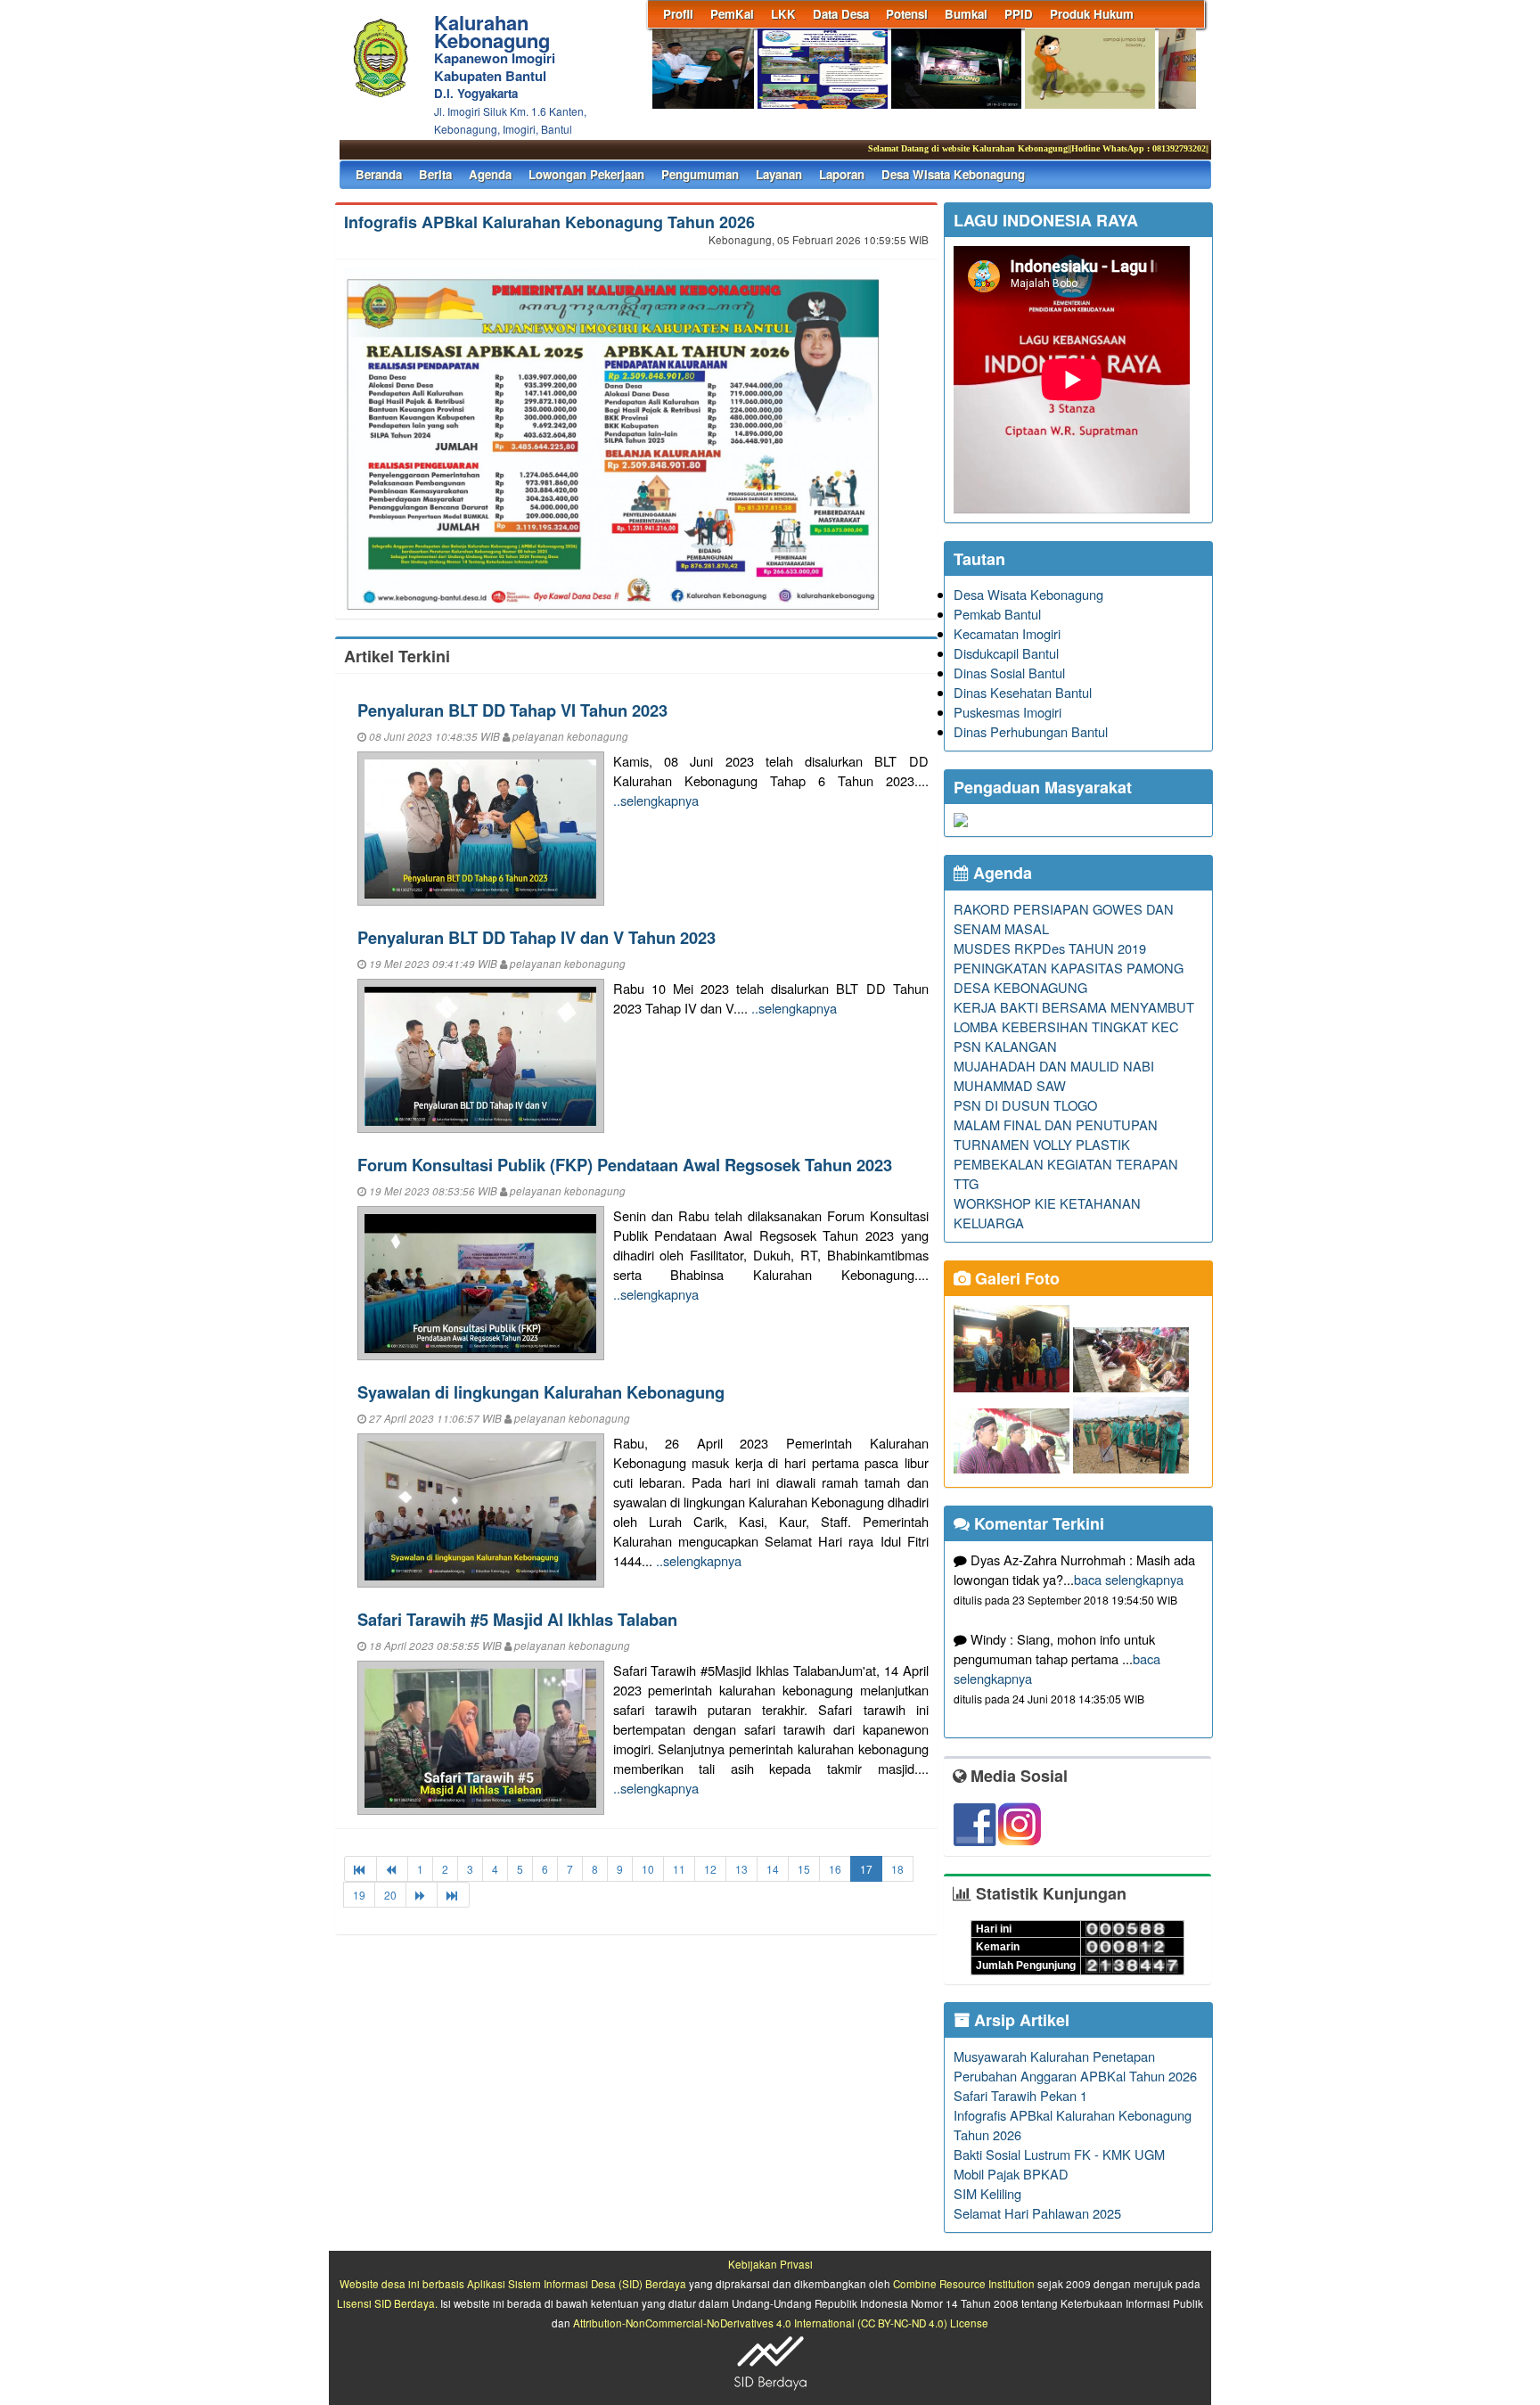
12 (710, 1869)
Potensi (907, 14)
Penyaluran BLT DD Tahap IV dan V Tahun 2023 (537, 937)
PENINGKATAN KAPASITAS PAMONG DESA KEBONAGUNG (1069, 977)
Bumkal (966, 14)
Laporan (842, 174)
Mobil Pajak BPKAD (1011, 2174)
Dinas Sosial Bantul (1009, 673)
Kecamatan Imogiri (1007, 633)
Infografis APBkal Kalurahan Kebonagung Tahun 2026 (549, 222)
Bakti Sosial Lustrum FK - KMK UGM (1059, 2154)
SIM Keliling (987, 2193)
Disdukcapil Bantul (1006, 653)
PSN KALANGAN (1005, 1046)
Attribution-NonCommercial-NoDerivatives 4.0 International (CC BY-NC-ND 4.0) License (781, 2323)
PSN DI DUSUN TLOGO (1025, 1105)
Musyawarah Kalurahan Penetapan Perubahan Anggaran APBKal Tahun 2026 (1075, 2066)
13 (741, 1869)
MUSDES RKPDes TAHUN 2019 (1050, 948)
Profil (678, 14)
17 (866, 1869)
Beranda (379, 174)
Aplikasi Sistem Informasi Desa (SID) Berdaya (577, 2284)
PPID (1019, 14)
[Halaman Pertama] (360, 1869)
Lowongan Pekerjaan (586, 174)
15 (804, 1869)
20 (390, 1895)
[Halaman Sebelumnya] (392, 1869)
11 (679, 1869)
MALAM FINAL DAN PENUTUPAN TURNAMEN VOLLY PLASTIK (1056, 1134)
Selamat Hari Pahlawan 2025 (1037, 2213)
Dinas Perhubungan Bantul (1031, 731)
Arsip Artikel (1020, 2020)
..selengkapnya (656, 800)
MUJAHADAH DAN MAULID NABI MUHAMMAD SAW (1054, 1075)
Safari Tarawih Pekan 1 (1020, 2095)
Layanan (779, 174)
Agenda (490, 174)
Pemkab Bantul (997, 614)
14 (773, 1869)
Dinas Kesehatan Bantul (1023, 692)
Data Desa (841, 14)
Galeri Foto (1015, 1278)
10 (648, 1869)
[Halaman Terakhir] (453, 1895)
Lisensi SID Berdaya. (387, 2303)
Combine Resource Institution (964, 2284)
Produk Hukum (1092, 14)
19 (359, 1895)
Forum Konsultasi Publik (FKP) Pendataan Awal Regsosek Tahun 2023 (625, 1165)
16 (835, 1869)
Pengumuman (700, 174)
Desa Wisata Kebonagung (953, 174)
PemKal (732, 14)
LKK (783, 14)
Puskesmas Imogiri (1008, 712)
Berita (435, 174)
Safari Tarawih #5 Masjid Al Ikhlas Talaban (517, 1619)
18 (897, 1869)
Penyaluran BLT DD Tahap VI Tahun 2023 (512, 710)
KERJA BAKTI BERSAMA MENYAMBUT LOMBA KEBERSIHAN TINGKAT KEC (1074, 1017)
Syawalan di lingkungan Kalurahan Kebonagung (541, 1392)
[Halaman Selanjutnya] (422, 1895)
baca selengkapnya (1129, 1579)
